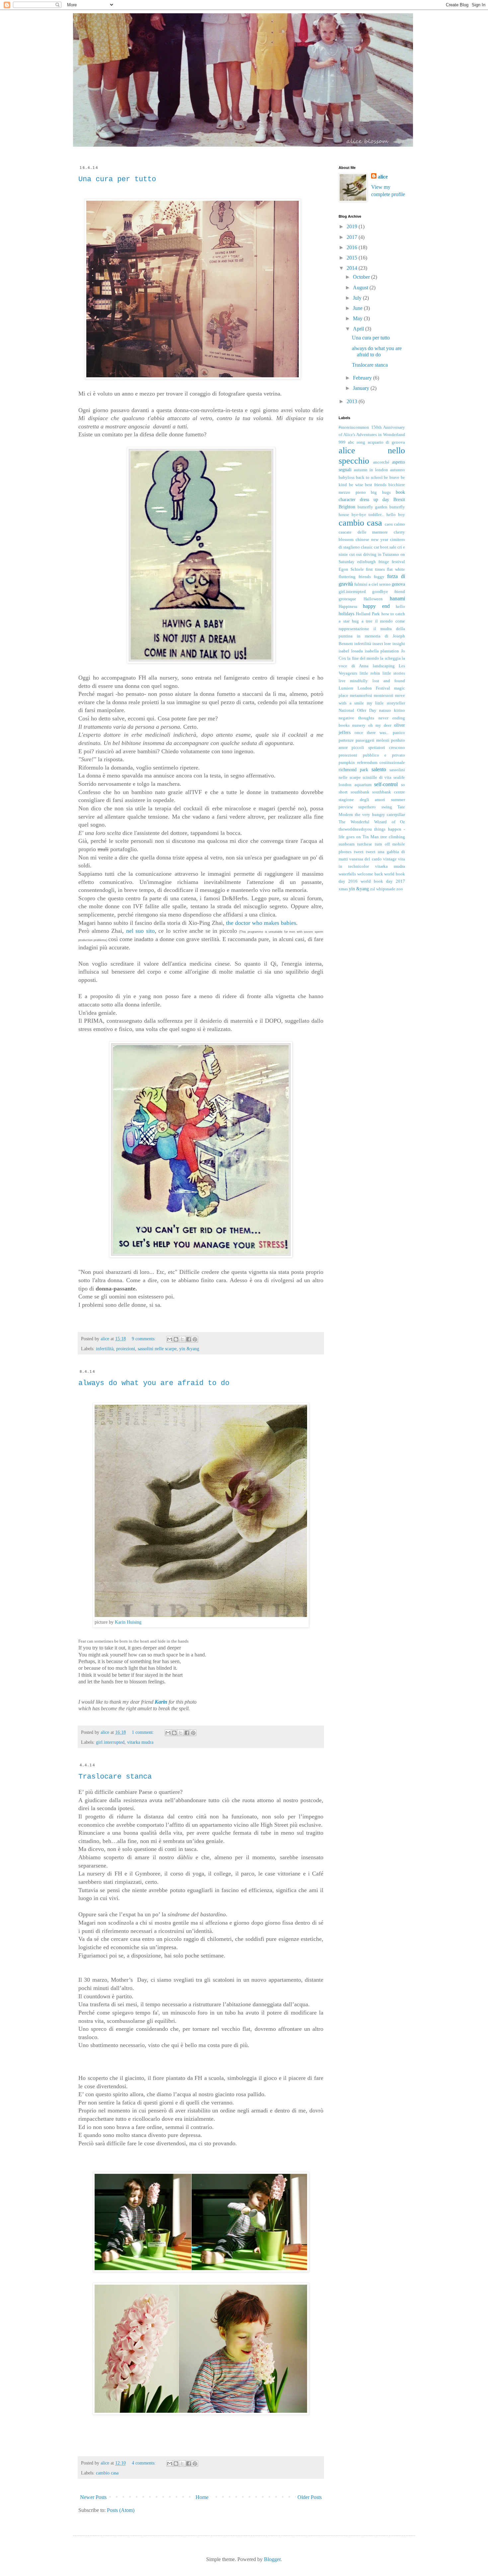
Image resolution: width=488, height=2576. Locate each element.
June (358, 308)
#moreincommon (354, 427)
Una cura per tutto (117, 179)
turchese (365, 844)
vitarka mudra (140, 1742)
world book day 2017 (383, 881)
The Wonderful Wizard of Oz (372, 822)
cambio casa (107, 2473)
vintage (390, 859)
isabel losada (351, 651)
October (362, 277)
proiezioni (126, 1349)
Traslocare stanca (115, 1777)
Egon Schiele (351, 569)
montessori (384, 696)
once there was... (372, 733)
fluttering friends (355, 577)
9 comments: (144, 1339)
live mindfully (353, 681)
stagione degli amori (362, 800)
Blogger (272, 2559)
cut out (356, 554)
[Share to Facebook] (189, 1339)
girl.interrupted (110, 1742)
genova (398, 584)
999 (342, 442)
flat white (396, 569)
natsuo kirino (392, 710)
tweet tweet (365, 852)
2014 (353, 268)
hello (400, 607)
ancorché (381, 462)
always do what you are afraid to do (154, 1383)
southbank (360, 792)
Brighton (347, 507)
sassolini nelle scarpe (157, 1349)
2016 (353, 247)
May (358, 318)
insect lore (382, 644)
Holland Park (368, 614)
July (358, 298)
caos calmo (395, 524)
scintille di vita (377, 777)
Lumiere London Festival (364, 688)
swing (387, 807)
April (359, 329)
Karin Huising (128, 1622)
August (361, 288)
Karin (161, 1702)
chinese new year (372, 540)
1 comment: (144, 1732)
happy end (376, 606)
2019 (353, 226)
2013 (353, 401)
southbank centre (389, 792)
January (362, 388)
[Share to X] (182, 1339)
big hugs (381, 492)
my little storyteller (386, 703)
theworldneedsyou (355, 829)
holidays (346, 614)
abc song (357, 442)
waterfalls (347, 874)
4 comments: (144, 2463)
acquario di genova (386, 442)
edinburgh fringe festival (381, 562)
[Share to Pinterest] (195, 1339)
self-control (386, 784)
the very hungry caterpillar (380, 815)
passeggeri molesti (372, 740)
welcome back (370, 874)
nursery (359, 725)
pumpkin (347, 763)
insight (399, 644)
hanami (397, 598)
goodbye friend (389, 592)
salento (379, 769)
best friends (376, 485)
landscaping (384, 666)
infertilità (105, 1349)
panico (399, 733)
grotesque (347, 599)
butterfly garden (372, 507)
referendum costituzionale (381, 763)
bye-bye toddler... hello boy (378, 515)
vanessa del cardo (365, 859)
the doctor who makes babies (261, 923)
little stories (394, 673)
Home (202, 2497)
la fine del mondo (363, 658)
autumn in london (371, 470)
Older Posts (310, 2497)
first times (375, 569)
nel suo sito (140, 931)
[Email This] (170, 1339)
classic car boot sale (379, 547)
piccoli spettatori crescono (378, 748)
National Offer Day (358, 710)
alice (383, 177)
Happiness (348, 607)
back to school (369, 478)
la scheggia (390, 658)
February (363, 378)
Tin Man (371, 837)
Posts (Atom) (121, 2510)
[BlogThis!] (176, 1339)
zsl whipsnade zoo (387, 889)
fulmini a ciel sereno (372, 584)
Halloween (373, 599)
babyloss (347, 478)
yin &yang (189, 1349)
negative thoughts (356, 718)
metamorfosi (361, 696)
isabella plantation (382, 651)
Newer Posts (93, 2497)
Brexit (399, 499)
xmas (343, 889)
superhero (367, 807)
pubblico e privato (384, 755)
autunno (398, 470)
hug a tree (362, 621)
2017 (353, 237)
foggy (379, 577)
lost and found (389, 681)
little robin (370, 673)
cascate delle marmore (363, 532)
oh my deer (380, 725)
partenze (346, 740)
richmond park (353, 770)
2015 (353, 258)
